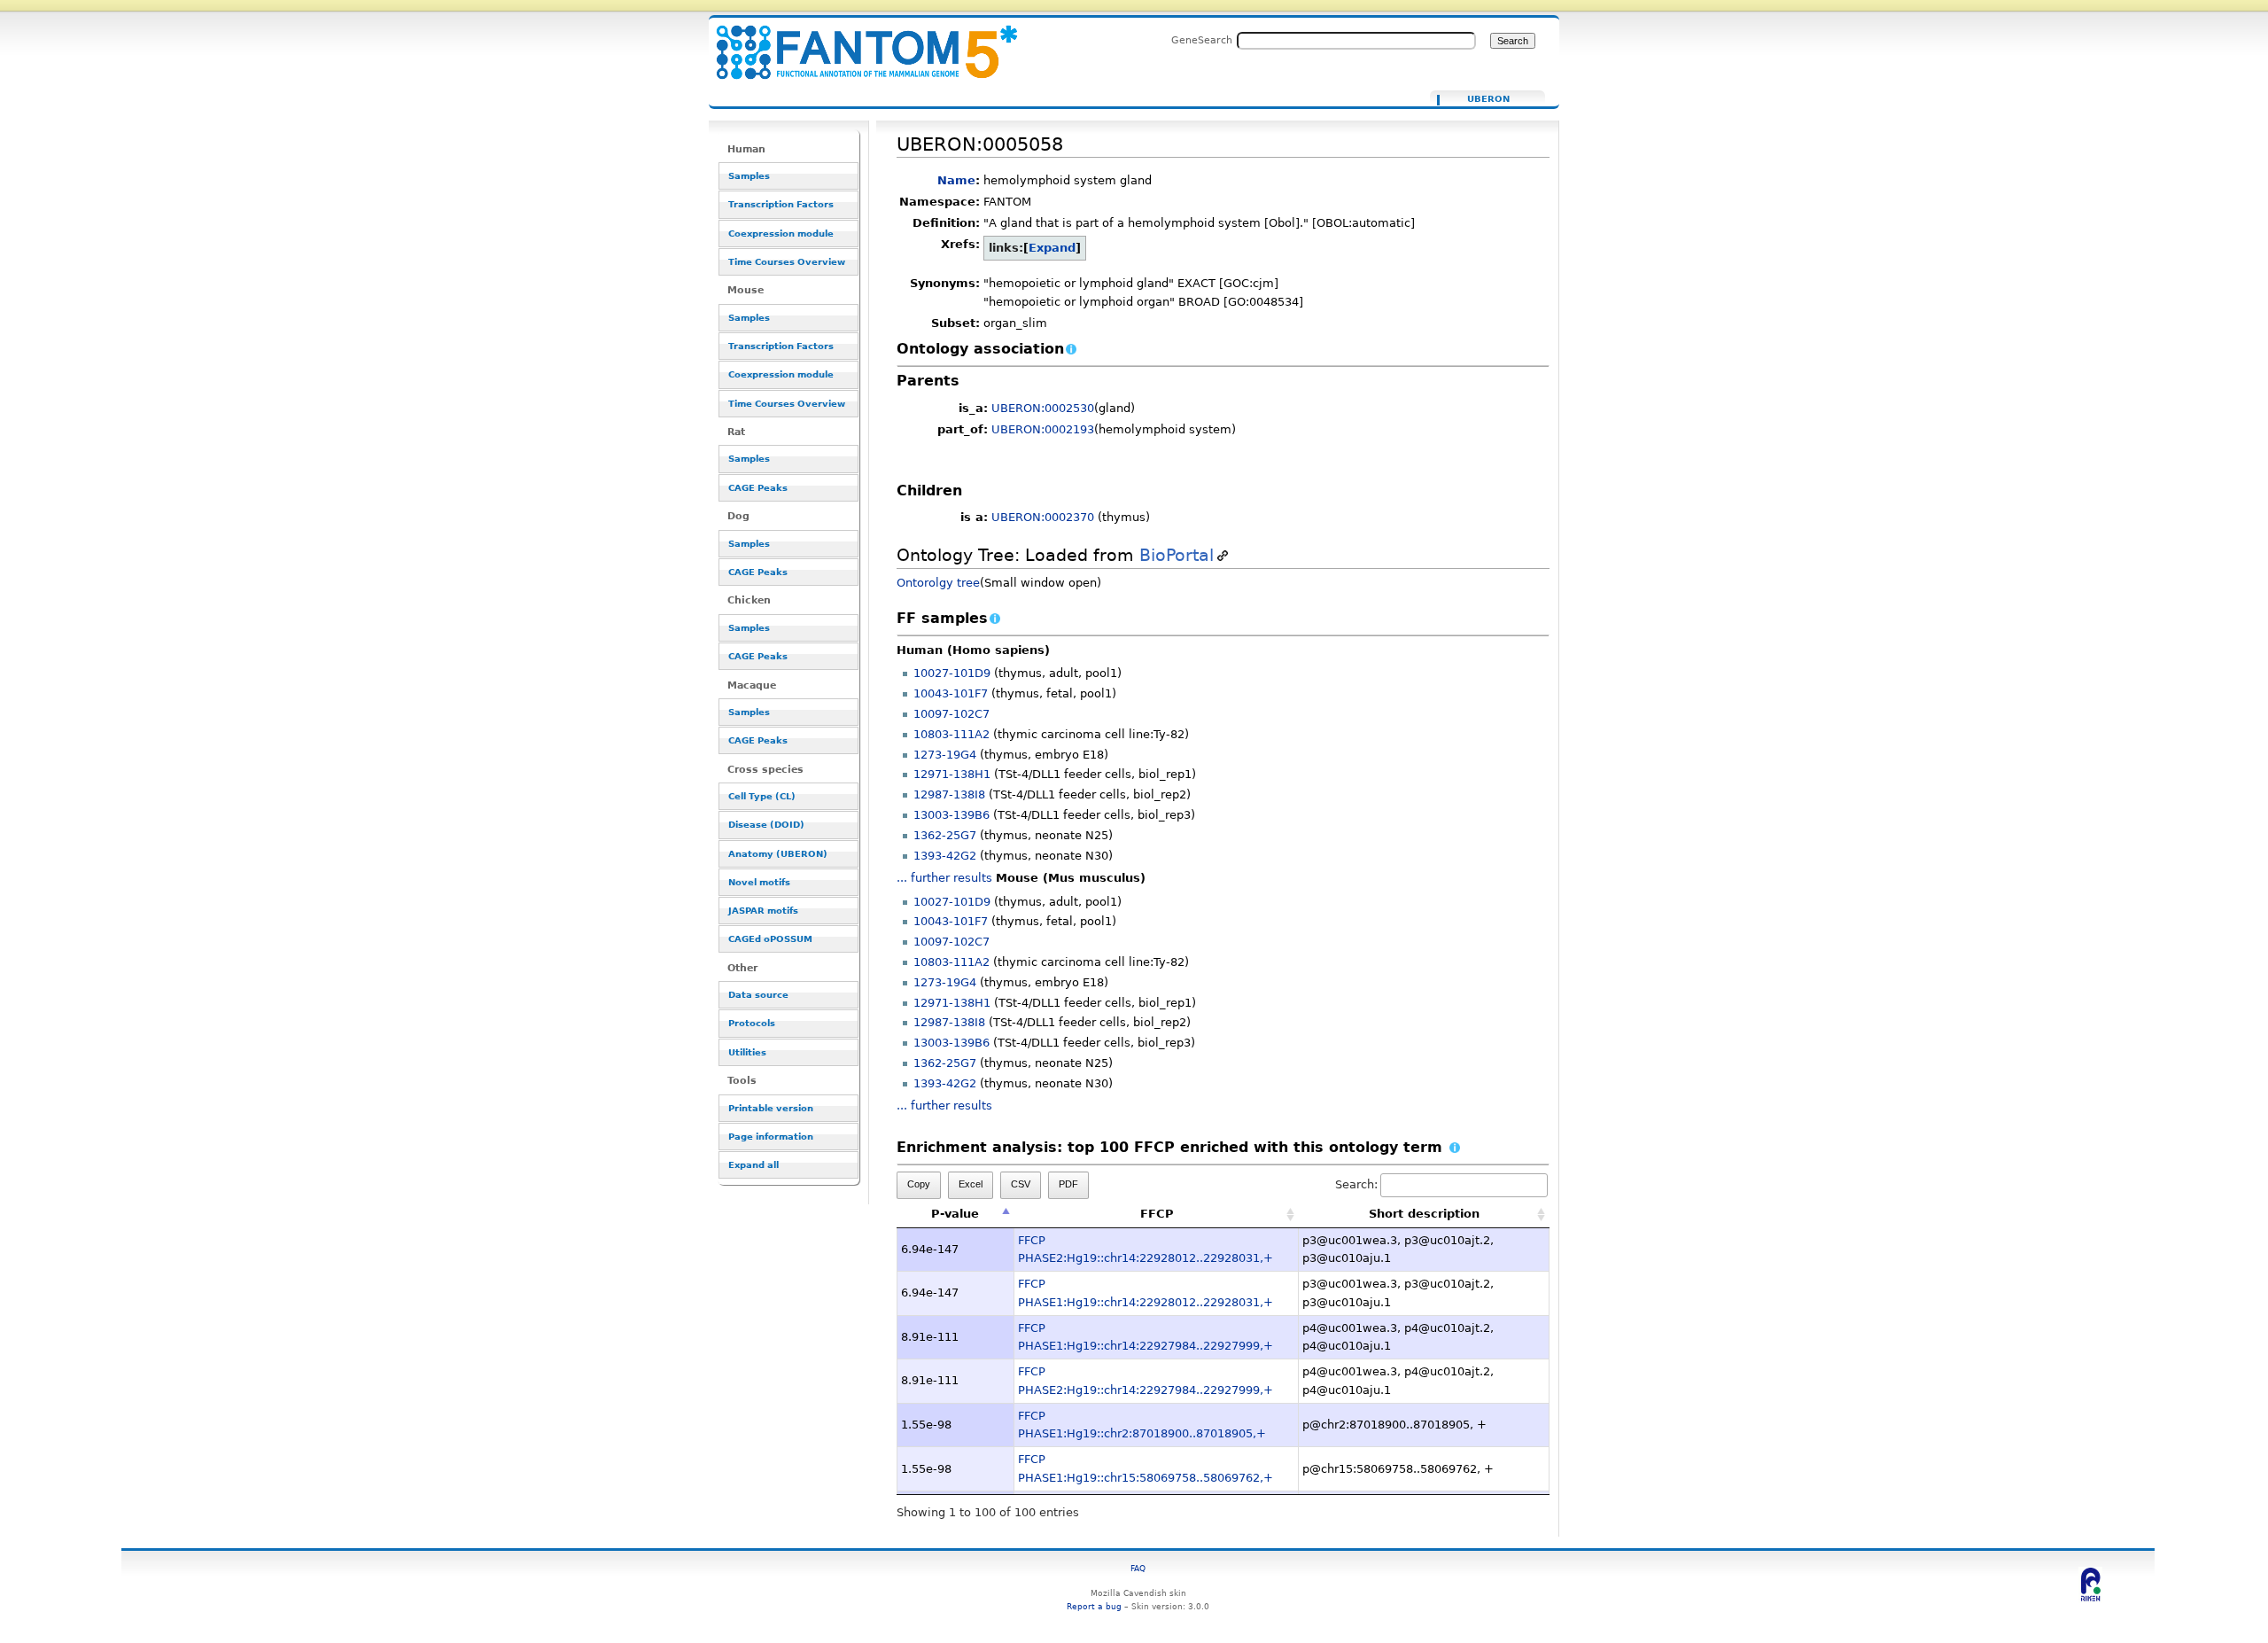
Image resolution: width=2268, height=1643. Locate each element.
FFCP (1157, 1214)
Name (956, 180)
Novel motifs (759, 882)
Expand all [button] (753, 1165)
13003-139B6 (951, 815)
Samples (749, 176)
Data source (758, 995)
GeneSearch (1202, 40)
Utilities (747, 1052)
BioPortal (1177, 555)
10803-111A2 (951, 734)
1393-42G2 (945, 856)
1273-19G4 (945, 755)
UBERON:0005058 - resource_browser (856, 42)
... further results (944, 878)
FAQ (1138, 1568)
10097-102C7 (951, 714)
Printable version (771, 1108)
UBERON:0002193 (1043, 429)
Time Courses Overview (787, 262)
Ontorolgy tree (938, 583)
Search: (1356, 1184)
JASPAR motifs (763, 911)
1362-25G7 (945, 835)
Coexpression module (781, 234)
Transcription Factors (781, 204)
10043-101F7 (951, 693)
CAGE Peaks (758, 488)
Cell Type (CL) (762, 796)
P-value (955, 1214)
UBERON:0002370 (1043, 517)
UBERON (1488, 99)
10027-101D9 (952, 673)
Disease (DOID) (766, 825)
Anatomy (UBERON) (778, 854)
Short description (1424, 1214)
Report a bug (1094, 1606)
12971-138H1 (952, 774)
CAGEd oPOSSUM (770, 939)
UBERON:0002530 (1043, 408)
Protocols (752, 1023)
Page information (771, 1137)
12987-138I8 (949, 794)
